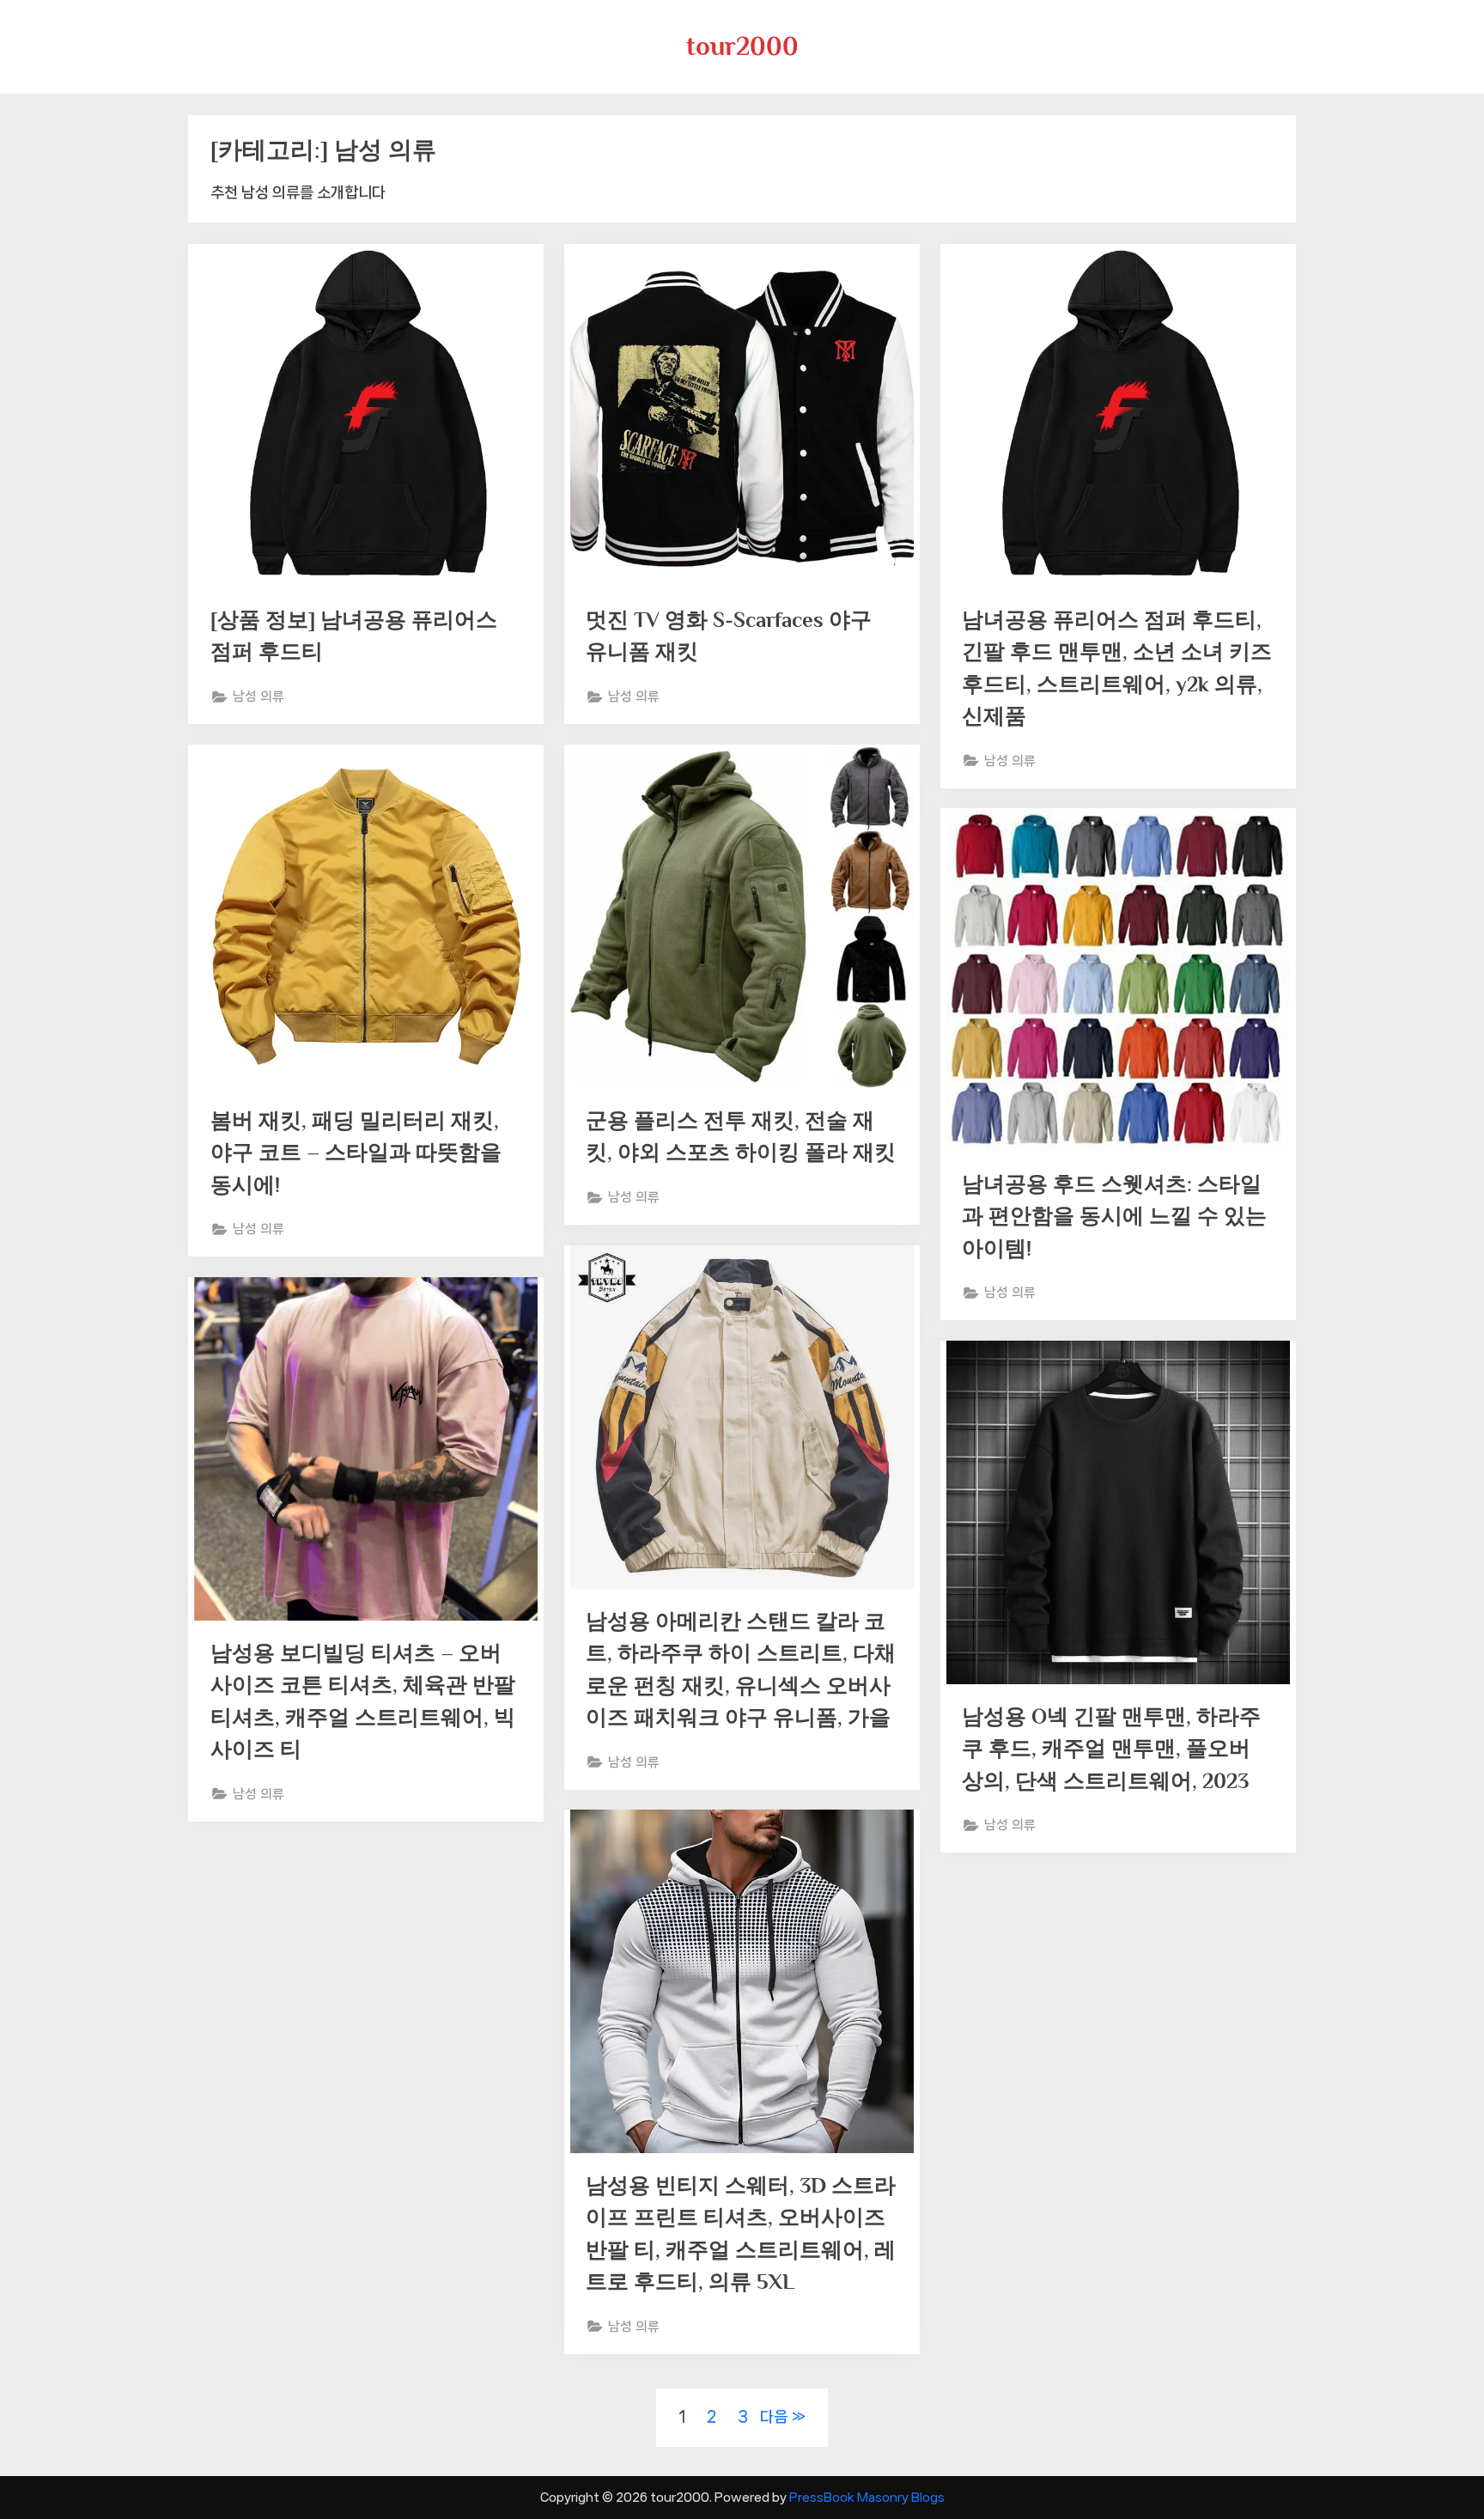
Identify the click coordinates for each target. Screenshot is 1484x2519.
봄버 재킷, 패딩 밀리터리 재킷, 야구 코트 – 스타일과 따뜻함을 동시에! (356, 1152)
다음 (774, 2417)
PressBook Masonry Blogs (867, 2497)
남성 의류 (258, 697)
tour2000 (742, 46)
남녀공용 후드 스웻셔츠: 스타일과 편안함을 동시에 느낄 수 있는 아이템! (1114, 1216)
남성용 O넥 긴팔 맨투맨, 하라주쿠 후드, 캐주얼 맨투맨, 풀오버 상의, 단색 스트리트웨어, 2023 (1111, 1748)
